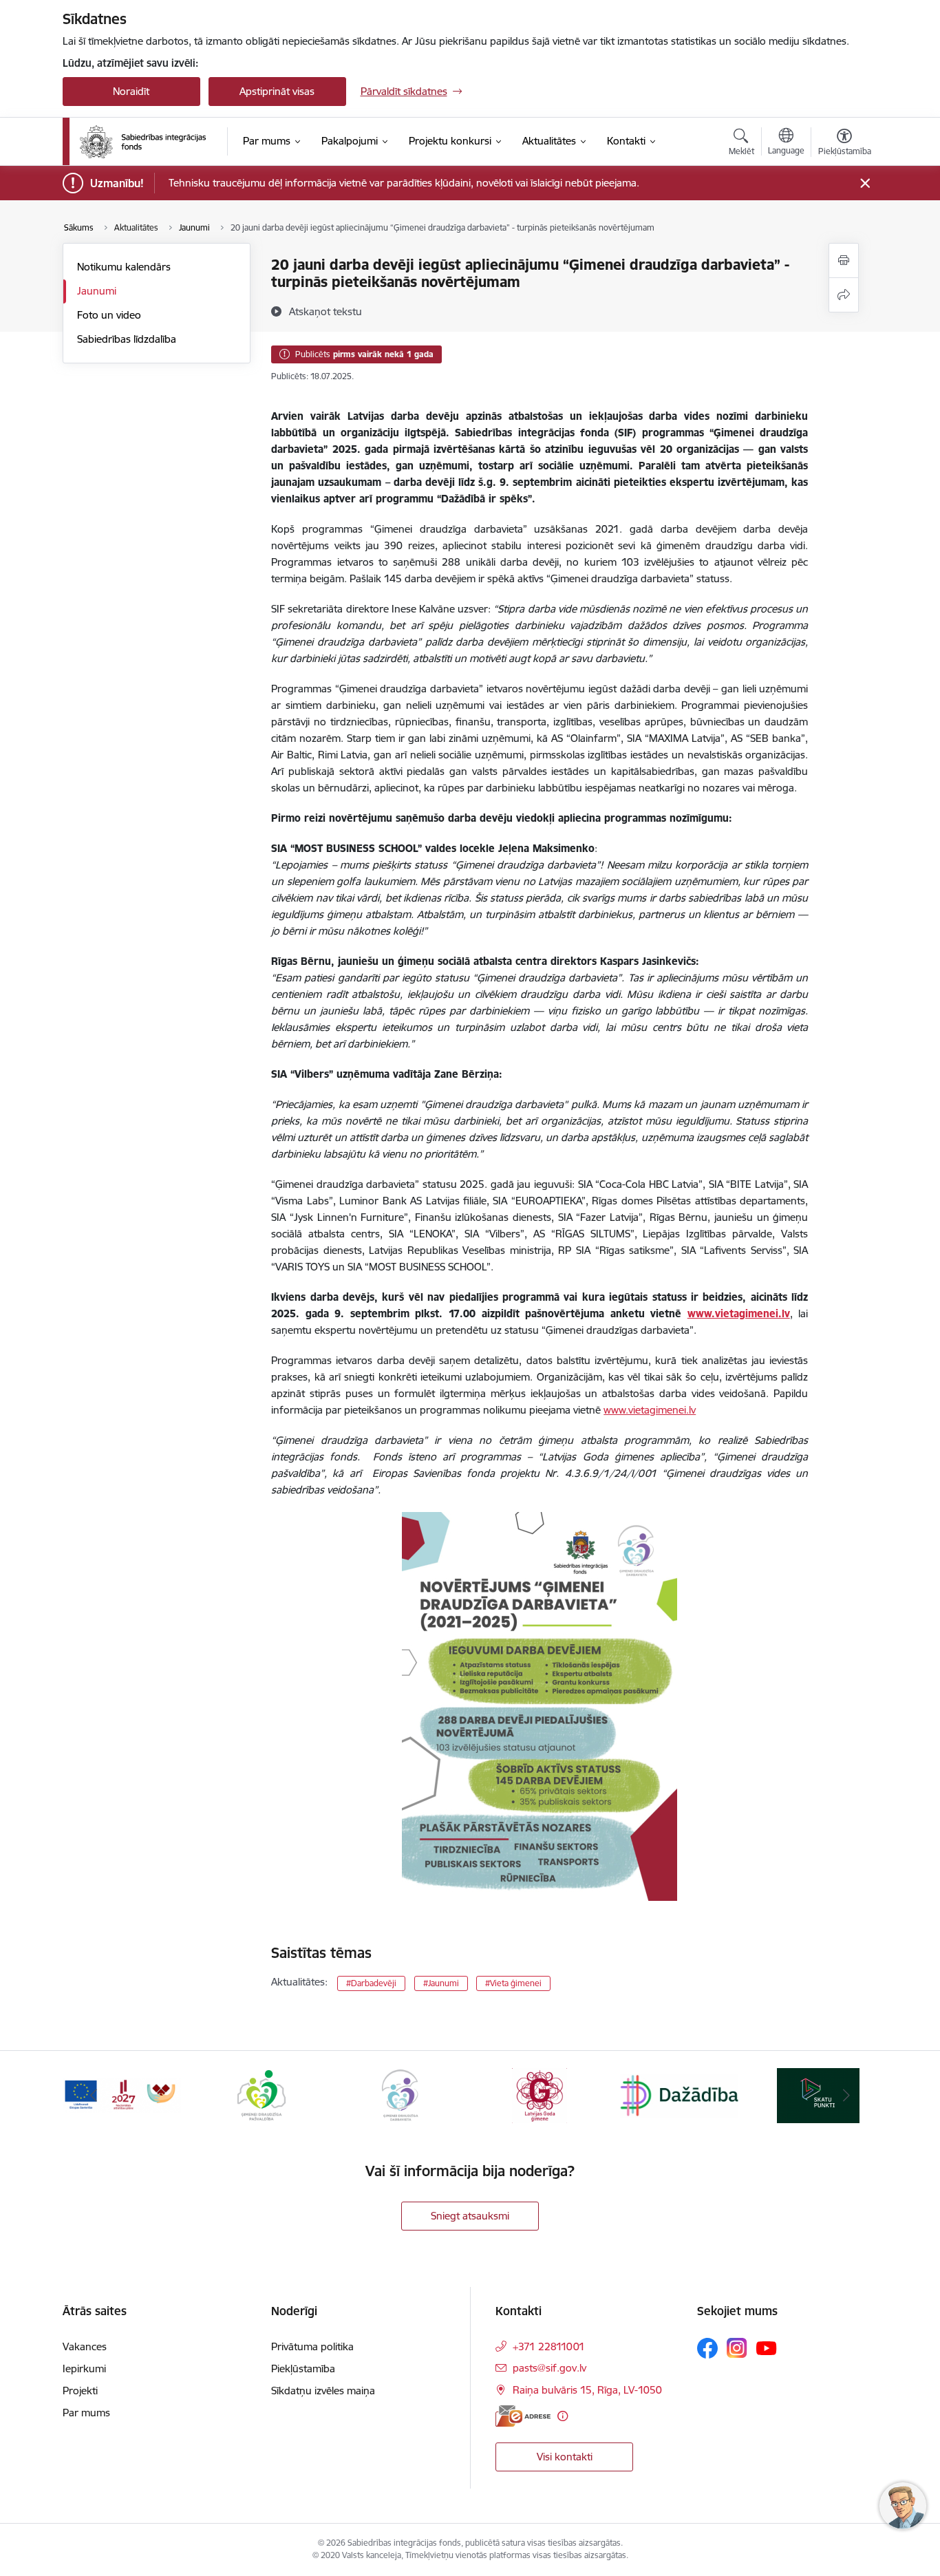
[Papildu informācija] (563, 2416)
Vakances (85, 2346)
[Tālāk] (846, 2096)
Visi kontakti (565, 2457)
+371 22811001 (549, 2346)
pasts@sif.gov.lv (549, 2368)
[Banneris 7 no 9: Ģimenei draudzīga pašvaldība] (261, 2095)
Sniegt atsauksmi (470, 2216)
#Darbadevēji (371, 1983)
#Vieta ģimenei (513, 1983)
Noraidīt (131, 91)
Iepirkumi (84, 2369)
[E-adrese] (523, 2416)
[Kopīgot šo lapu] (844, 295)
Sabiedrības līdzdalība (127, 339)
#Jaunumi (441, 1983)
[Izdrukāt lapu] (844, 260)
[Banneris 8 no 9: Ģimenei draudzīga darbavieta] (400, 2095)
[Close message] (865, 183)
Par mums (86, 2413)
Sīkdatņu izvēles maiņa (323, 2391)
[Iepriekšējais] (94, 2096)
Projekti (80, 2391)
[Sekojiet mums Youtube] (767, 2348)
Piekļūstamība (303, 2369)
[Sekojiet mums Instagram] (737, 2348)
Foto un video (109, 315)
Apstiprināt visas (277, 91)
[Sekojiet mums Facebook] (707, 2348)
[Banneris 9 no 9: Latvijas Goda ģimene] (540, 2095)
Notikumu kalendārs (124, 267)
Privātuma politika (312, 2346)
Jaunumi (97, 291)
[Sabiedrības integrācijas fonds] (143, 142)
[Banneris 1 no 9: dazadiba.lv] (679, 2095)
